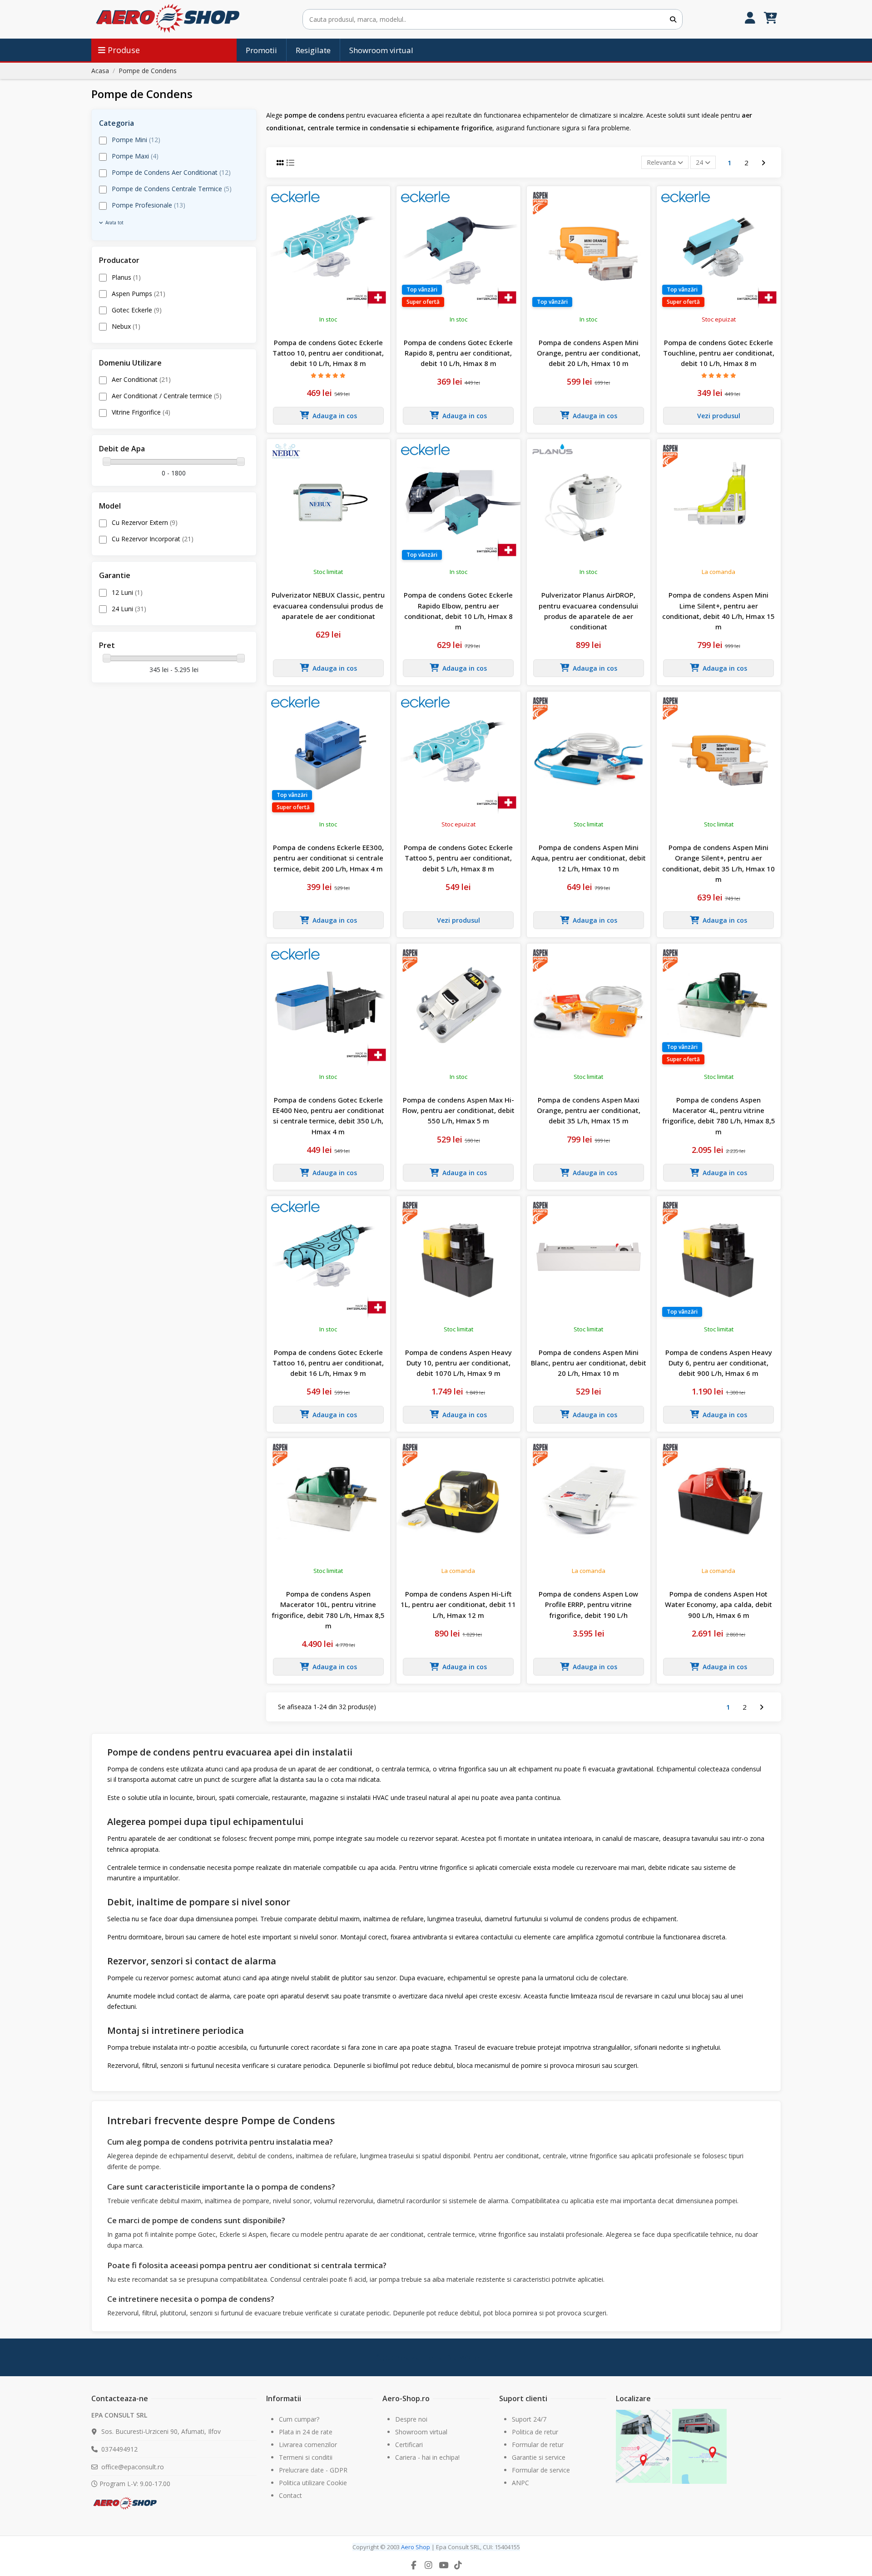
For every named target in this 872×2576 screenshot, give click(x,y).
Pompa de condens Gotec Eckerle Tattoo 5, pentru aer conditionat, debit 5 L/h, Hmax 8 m (458, 858)
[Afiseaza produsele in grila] (281, 163)
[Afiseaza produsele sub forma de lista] (290, 163)
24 (700, 162)
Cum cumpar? (299, 2419)
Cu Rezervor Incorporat (153, 539)
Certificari (409, 2445)
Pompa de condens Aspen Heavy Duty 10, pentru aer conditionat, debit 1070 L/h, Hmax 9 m (458, 1363)
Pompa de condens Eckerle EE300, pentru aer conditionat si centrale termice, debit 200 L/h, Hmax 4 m (328, 858)
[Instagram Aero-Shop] (429, 2565)
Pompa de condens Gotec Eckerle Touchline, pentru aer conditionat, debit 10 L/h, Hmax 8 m (719, 353)
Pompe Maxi (135, 156)
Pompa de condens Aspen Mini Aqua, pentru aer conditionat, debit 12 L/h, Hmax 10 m (589, 858)
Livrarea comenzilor (308, 2445)
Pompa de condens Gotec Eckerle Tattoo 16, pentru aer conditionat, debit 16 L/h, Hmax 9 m (328, 1363)
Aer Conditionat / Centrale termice (167, 396)
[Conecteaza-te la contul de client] (750, 19)
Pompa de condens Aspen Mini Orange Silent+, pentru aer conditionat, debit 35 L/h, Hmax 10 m (718, 863)
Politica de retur (535, 2432)
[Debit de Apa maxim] (241, 461)
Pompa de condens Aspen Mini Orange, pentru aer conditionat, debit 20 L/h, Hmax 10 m (589, 353)
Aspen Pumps (139, 294)
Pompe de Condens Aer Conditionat (171, 172)
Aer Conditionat (141, 379)
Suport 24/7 (529, 2419)
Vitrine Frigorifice (141, 412)
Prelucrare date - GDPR (313, 2470)
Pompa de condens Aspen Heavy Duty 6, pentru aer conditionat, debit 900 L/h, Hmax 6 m (719, 1363)
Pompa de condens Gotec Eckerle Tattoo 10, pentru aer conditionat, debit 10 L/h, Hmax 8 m (328, 353)
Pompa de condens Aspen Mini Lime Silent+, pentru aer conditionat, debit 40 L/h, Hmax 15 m (718, 611)
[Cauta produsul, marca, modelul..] (673, 19)
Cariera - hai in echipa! (427, 2457)
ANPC (520, 2483)
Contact (290, 2495)
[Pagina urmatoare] (763, 162)
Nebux (126, 326)
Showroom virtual (421, 2432)
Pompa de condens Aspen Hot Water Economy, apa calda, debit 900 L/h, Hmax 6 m (718, 1604)
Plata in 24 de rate (306, 2432)
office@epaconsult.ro (133, 2467)
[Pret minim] (107, 658)
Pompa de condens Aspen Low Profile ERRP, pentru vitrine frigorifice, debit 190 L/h (588, 1604)
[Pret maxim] (241, 658)
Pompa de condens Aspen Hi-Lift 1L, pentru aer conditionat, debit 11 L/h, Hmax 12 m (458, 1604)
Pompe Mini (136, 140)
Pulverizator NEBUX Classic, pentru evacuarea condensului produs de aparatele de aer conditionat (328, 606)
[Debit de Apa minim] (107, 461)
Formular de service (541, 2470)
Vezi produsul (719, 416)
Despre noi (411, 2419)
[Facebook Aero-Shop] (414, 2565)
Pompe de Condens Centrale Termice (172, 189)
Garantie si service (539, 2457)
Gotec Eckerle (137, 310)
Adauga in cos (335, 416)
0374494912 (119, 2449)
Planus (126, 277)
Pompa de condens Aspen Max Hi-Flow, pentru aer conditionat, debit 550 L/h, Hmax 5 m (458, 1110)
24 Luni (129, 609)
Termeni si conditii (306, 2457)
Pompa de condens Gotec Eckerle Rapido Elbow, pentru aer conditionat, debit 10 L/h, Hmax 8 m (458, 611)
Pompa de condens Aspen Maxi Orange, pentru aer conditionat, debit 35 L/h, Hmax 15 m (589, 1110)
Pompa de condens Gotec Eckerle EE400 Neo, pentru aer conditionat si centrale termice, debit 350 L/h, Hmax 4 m (328, 1116)
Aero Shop (416, 2547)
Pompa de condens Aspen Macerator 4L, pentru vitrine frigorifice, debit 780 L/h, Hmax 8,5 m (719, 1116)
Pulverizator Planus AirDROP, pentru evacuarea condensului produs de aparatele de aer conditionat (588, 611)
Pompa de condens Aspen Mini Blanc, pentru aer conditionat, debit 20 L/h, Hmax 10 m (589, 1363)
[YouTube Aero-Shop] (443, 2565)
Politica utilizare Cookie (313, 2483)
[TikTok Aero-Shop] (458, 2565)
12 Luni (127, 592)
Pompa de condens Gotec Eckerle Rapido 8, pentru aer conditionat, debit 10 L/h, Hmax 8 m (458, 353)
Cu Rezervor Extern (145, 522)
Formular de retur (538, 2445)
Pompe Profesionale (149, 205)
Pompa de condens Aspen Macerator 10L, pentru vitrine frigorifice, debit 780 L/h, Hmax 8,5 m (328, 1610)
